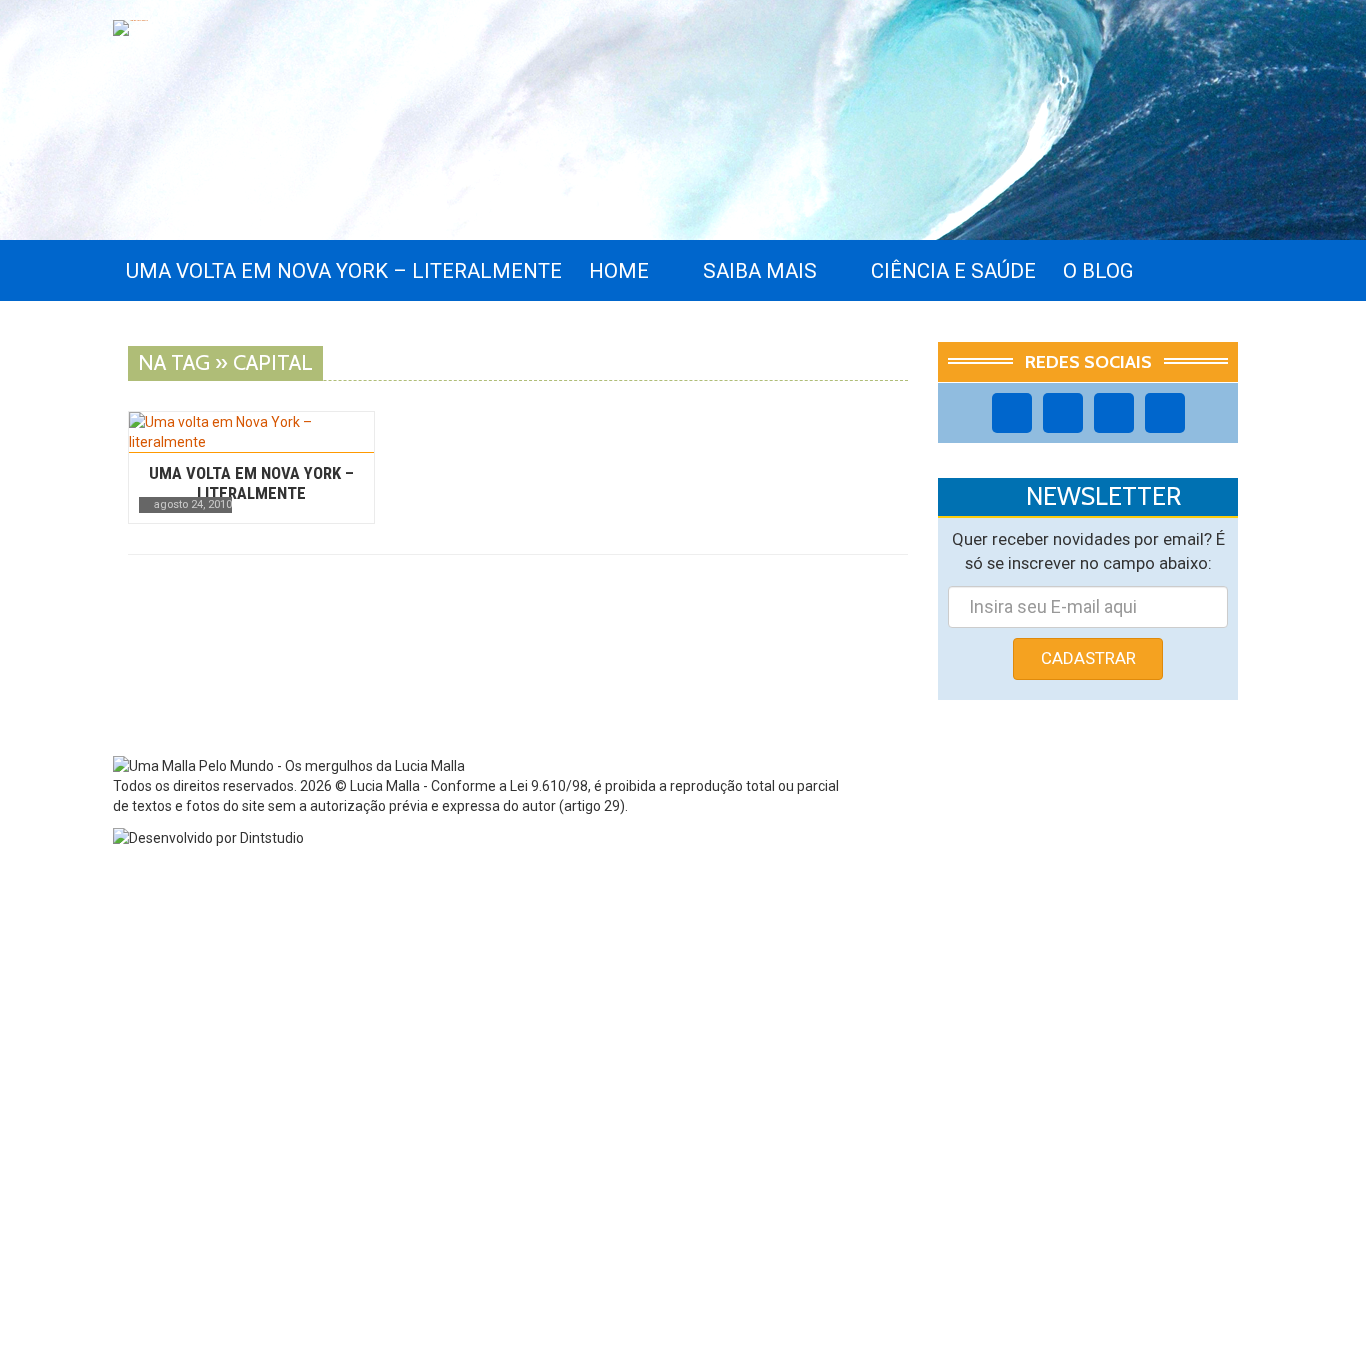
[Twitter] (1114, 413)
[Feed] (1165, 413)
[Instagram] (1063, 413)
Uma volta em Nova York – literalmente (251, 483)
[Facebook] (1012, 413)
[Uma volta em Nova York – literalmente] (251, 432)
